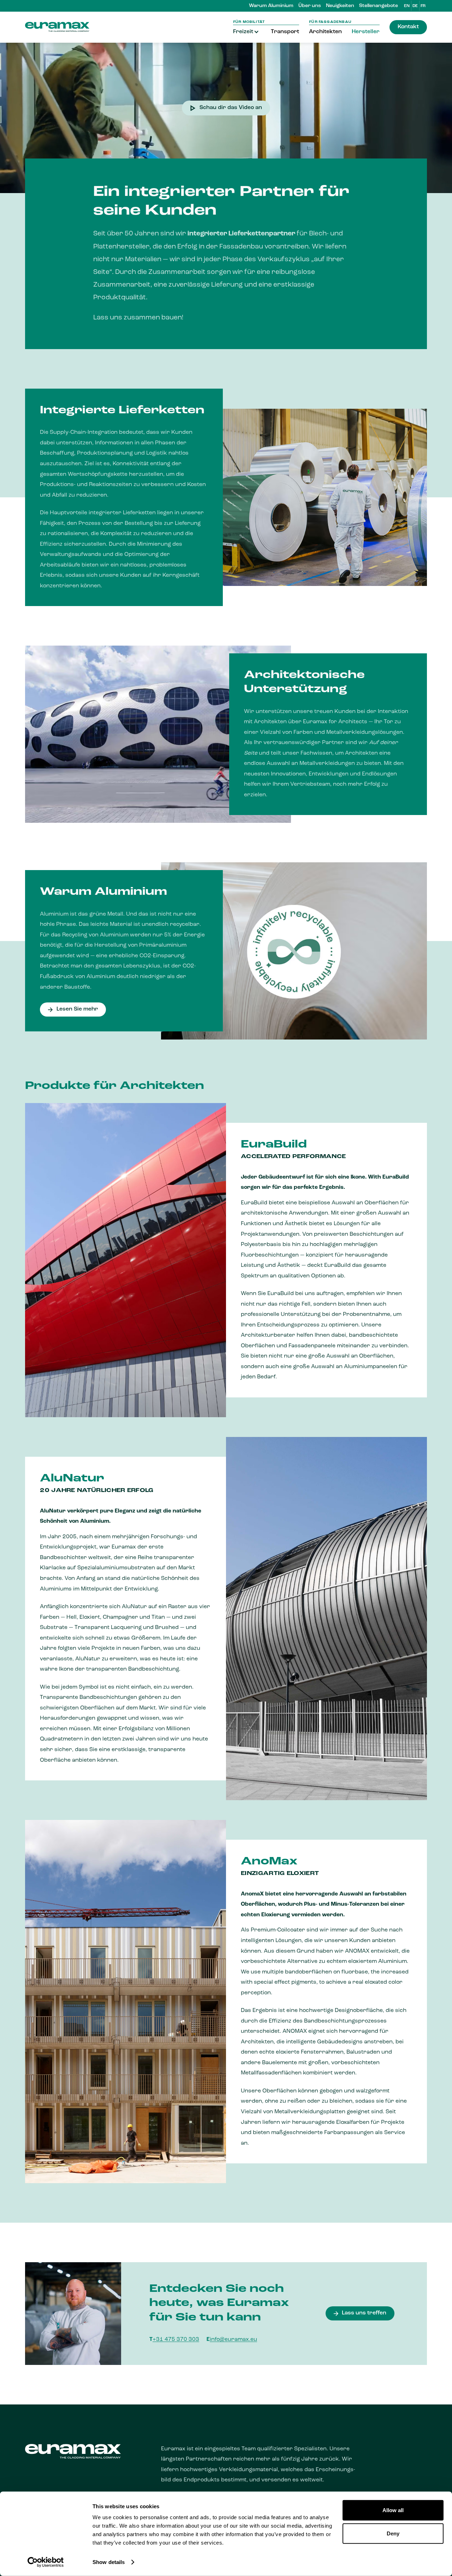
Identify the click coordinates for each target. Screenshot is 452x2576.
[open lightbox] (226, 118)
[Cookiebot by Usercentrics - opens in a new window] (46, 2562)
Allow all (393, 2510)
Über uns (310, 6)
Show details (109, 2562)
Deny (393, 2533)
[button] (247, 32)
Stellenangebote (379, 6)
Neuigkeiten (340, 6)
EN (407, 6)
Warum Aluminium (271, 6)
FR (423, 6)
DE (415, 6)
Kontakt (408, 27)
